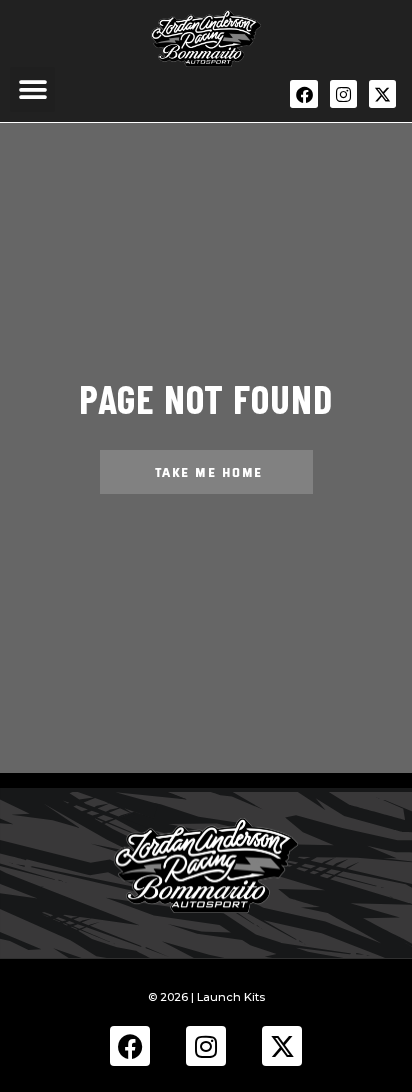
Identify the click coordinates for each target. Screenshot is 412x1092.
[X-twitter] (382, 93)
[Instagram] (343, 93)
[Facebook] (303, 93)
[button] (32, 89)
